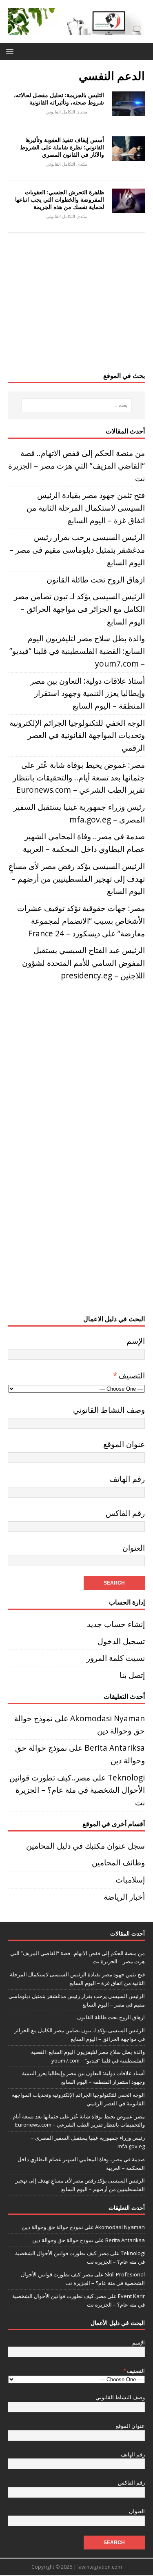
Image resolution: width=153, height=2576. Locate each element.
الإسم (136, 1341)
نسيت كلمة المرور (116, 1658)
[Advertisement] (76, 306)
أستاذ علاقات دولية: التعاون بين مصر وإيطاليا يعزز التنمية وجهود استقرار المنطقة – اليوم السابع (88, 693)
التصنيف (129, 1375)
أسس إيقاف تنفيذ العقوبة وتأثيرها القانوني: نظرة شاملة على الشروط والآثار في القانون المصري (62, 147)
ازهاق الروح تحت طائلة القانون (96, 579)
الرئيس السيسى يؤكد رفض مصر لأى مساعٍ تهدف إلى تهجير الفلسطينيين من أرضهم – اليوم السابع (77, 878)
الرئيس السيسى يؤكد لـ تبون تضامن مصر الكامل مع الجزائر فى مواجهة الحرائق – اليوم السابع (79, 609)
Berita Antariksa (115, 1748)
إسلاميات (130, 1879)
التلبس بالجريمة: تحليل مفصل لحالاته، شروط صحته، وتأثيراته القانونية (59, 99)
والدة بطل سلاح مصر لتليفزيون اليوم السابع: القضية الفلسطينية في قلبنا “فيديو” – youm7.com (77, 651)
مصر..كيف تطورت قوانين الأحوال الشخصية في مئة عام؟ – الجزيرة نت (77, 1790)
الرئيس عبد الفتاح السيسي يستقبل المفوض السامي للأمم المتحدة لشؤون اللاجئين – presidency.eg (83, 962)
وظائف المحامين (118, 1862)
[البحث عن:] (77, 405)
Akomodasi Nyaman (108, 1718)
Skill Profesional (125, 2274)
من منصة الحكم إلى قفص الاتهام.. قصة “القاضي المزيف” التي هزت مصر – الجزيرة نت (76, 465)
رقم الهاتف (127, 1479)
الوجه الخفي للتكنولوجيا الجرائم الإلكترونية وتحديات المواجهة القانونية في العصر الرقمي (77, 735)
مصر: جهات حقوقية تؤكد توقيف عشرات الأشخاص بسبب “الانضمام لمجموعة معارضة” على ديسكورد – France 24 (81, 920)
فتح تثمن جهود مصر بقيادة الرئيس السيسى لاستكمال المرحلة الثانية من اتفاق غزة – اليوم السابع (86, 507)
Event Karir (131, 2296)
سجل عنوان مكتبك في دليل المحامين (85, 1846)
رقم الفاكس (125, 1513)
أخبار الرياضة (124, 1897)
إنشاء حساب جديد (116, 1624)
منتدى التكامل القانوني (67, 112)
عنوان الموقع (124, 1444)
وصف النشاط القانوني (109, 1410)
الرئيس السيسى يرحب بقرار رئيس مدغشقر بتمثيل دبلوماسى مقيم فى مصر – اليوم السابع (77, 549)
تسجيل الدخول (121, 1641)
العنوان (134, 1548)
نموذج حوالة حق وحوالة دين (53, 2227)
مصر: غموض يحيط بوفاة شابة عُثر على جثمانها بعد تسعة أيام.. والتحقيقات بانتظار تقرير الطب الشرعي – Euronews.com (79, 777)
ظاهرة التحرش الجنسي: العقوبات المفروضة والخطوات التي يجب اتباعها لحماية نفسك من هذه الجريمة (60, 199)
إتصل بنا (132, 1675)
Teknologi (126, 1777)
